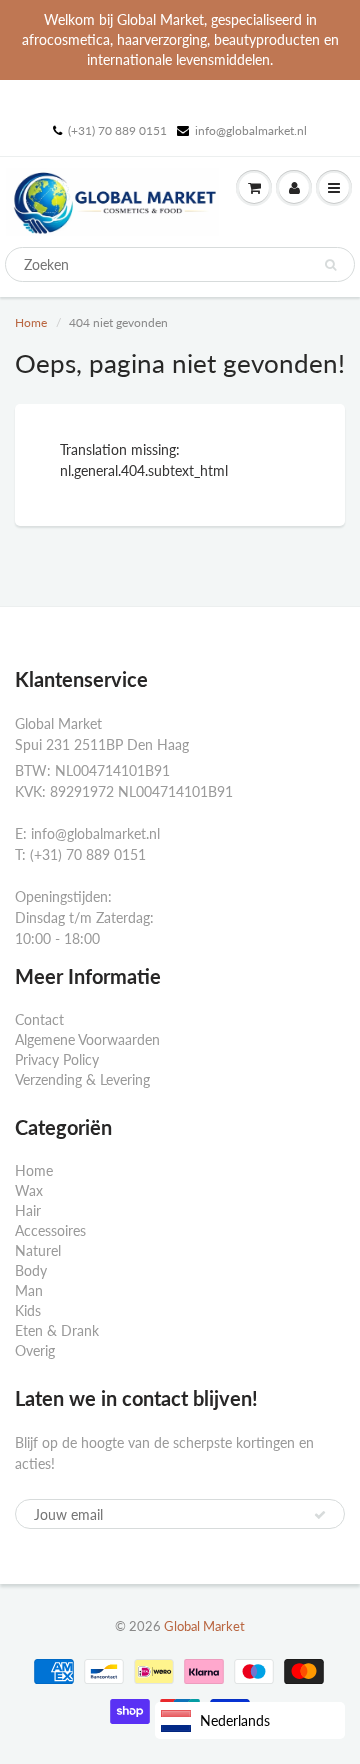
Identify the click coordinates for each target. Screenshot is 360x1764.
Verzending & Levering (82, 1079)
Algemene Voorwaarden (87, 1039)
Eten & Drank (57, 1330)
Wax (29, 1190)
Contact (39, 1019)
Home (31, 322)
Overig (35, 1350)
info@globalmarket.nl (251, 130)
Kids (28, 1310)
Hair (28, 1210)
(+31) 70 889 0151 (117, 130)
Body (31, 1270)
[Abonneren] (320, 1515)
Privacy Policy (57, 1059)
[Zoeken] (330, 265)
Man (29, 1290)
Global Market (204, 1626)
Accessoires (50, 1230)
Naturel (38, 1250)
